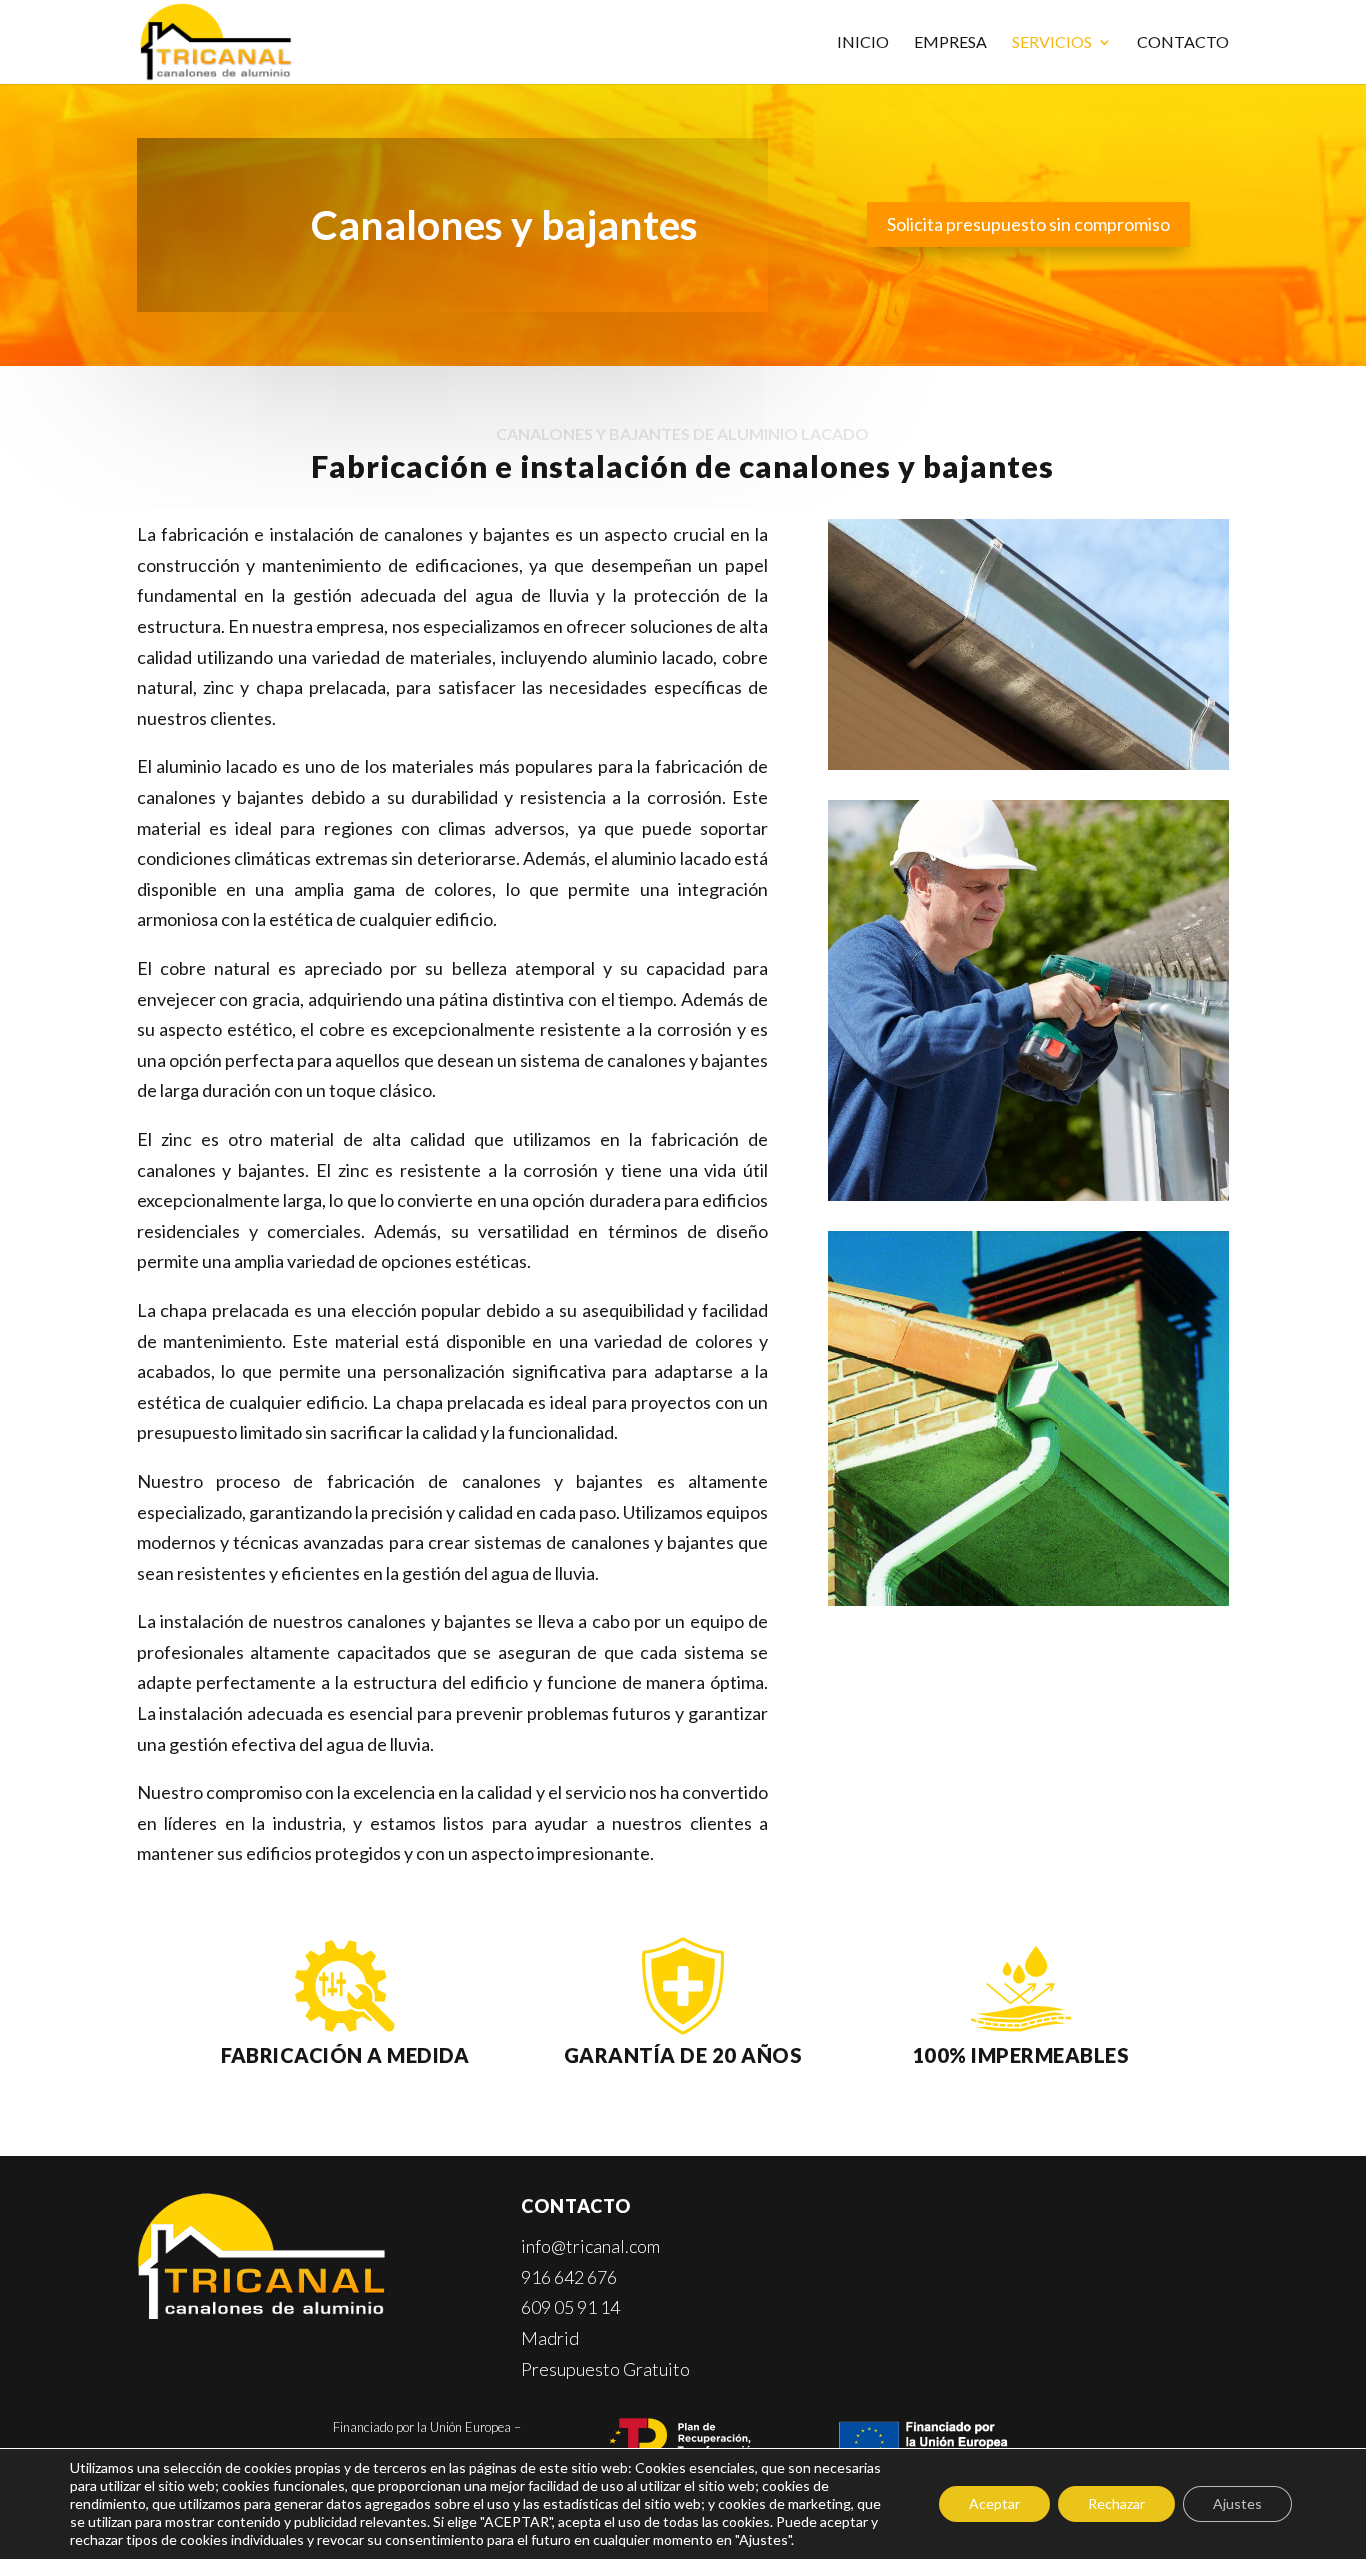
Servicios (1052, 43)
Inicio (863, 43)
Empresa (950, 43)
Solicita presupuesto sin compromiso (1028, 224)
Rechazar (1116, 2503)
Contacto (1183, 43)
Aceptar (994, 2503)
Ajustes (1237, 2503)
